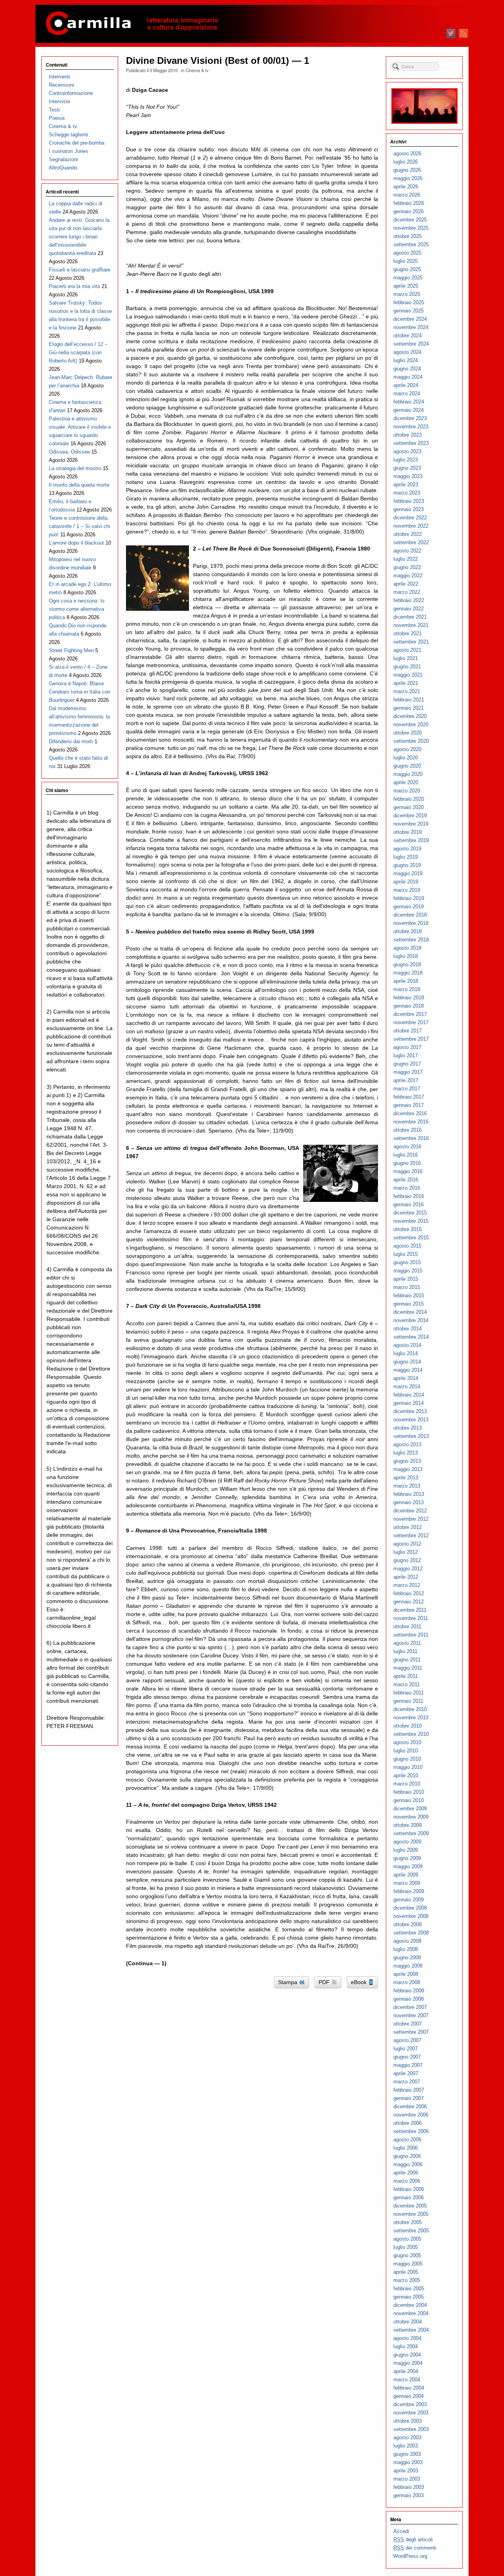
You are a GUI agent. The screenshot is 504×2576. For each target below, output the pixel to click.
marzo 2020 (407, 791)
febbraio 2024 (409, 402)
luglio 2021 (406, 658)
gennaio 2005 (409, 2297)
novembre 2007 (411, 2015)
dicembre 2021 (410, 617)
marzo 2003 (407, 2479)
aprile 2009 (406, 1875)
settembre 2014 (411, 1337)
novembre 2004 (411, 2313)
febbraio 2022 (409, 600)
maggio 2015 (408, 1271)
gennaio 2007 (409, 2098)
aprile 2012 (406, 1577)
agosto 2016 (407, 1147)
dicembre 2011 (410, 1610)
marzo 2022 (407, 592)
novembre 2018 (411, 923)
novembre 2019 (411, 824)
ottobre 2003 (408, 2421)
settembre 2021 (411, 642)
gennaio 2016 (409, 1204)
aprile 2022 (406, 584)
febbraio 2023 (409, 501)
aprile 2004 (406, 2371)
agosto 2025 (407, 253)
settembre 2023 (411, 443)
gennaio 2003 (409, 2495)
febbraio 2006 (409, 2189)
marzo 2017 (407, 1089)
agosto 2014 (407, 1345)
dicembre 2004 (410, 2305)
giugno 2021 (407, 667)
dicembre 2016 (410, 1113)
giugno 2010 (407, 1759)
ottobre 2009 (408, 1825)
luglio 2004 (406, 2346)
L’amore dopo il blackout (76, 543)
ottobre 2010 (408, 1726)
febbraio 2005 (409, 2289)
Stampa (288, 1982)
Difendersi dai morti (71, 741)
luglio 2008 (406, 1949)
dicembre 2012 (410, 1511)
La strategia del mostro (75, 468)
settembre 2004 (411, 2330)
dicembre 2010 (410, 1709)
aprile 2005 (406, 2272)
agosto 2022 (407, 551)
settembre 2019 (411, 840)
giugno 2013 (407, 1461)
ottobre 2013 (408, 1428)
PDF (325, 1982)
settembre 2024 (411, 344)
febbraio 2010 (409, 1792)
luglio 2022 (406, 559)
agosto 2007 (407, 2040)
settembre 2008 (411, 1933)
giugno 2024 (407, 369)
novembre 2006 (411, 2115)
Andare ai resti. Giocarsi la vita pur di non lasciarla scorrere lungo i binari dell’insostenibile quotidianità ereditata (79, 237)
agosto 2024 (407, 352)
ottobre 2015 (408, 1229)
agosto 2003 (407, 2437)
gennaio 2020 (409, 807)
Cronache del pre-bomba (77, 143)
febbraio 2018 (409, 998)
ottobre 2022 (408, 534)
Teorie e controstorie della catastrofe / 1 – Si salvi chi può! (80, 526)
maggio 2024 (408, 377)
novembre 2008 (411, 1916)
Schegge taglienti (69, 135)
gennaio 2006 (409, 2198)
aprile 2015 (406, 1279)
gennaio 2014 (409, 1403)
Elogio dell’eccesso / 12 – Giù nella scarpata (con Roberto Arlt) (78, 352)
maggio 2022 (408, 576)
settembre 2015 (411, 1238)
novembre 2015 (411, 1221)
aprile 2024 (406, 385)
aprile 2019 (406, 882)
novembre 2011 (411, 1618)
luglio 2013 (406, 1453)
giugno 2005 (407, 2255)
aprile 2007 (406, 2073)
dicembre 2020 (410, 716)
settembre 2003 (411, 2429)
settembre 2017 (411, 1039)
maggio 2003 (408, 2462)
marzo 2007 (407, 2082)
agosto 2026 (407, 153)
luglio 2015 (406, 1254)
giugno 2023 (407, 468)
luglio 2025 (406, 261)
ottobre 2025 (408, 236)
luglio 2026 (406, 162)
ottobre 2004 (408, 2322)
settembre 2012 (411, 1535)
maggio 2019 (408, 873)
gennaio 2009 (409, 1900)
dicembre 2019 (410, 816)
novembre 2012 (411, 1519)
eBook (359, 1982)
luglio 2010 (406, 1751)
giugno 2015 (407, 1262)
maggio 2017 (408, 1072)
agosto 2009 (407, 1842)
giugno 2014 (407, 1362)
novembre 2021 (411, 625)
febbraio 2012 (409, 1593)
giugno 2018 (407, 964)
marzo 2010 (407, 1784)
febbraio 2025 (409, 302)
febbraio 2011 (409, 1693)
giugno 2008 (407, 1958)
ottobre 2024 (408, 336)
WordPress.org (410, 2556)
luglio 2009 (406, 1850)
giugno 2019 (407, 865)
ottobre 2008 (408, 1924)
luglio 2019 (406, 857)
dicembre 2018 (410, 915)
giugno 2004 (407, 2355)
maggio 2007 (408, 2065)
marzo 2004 (407, 2380)
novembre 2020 (411, 724)
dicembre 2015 (410, 1213)
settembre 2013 (411, 1436)
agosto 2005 (407, 2239)
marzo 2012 (407, 1585)
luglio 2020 (406, 758)
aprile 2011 (406, 1676)
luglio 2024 (406, 360)
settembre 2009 (411, 1833)
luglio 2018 (406, 956)
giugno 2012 (407, 1560)
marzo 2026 (407, 195)
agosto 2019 (407, 849)
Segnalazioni (63, 159)
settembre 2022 (411, 542)
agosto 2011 (407, 1643)
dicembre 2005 (410, 2206)
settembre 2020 (411, 741)
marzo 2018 (407, 989)
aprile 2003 (406, 2471)
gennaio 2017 (409, 1105)
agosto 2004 (407, 2338)
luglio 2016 (406, 1155)
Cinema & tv (197, 70)
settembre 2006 (411, 2131)
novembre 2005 (411, 2214)
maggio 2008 (408, 1966)
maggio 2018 (408, 973)
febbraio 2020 (409, 799)
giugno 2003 (407, 2454)
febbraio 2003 (409, 2487)
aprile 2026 (406, 187)
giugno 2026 (407, 170)
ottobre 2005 (408, 2222)
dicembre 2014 (410, 1312)
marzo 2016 (407, 1188)
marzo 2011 (407, 1684)
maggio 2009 (408, 1866)
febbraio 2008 (409, 1991)
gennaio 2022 (409, 609)
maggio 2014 (408, 1370)
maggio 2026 (408, 178)
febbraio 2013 (409, 1494)
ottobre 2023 (408, 435)
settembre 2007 (411, 2032)
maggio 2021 (408, 675)
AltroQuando (63, 168)
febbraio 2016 (409, 1196)
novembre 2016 (411, 1122)
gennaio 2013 (409, 1502)
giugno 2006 (407, 2156)
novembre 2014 (411, 1320)
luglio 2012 (406, 1552)
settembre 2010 (411, 1734)
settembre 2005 (411, 2231)
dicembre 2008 (410, 1908)
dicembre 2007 (410, 2007)
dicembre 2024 (410, 319)
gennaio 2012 (409, 1602)
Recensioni (61, 85)
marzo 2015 (407, 1287)
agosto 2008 (407, 1941)
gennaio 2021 (409, 708)
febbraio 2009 (409, 1891)
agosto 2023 (407, 451)
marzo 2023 (407, 493)
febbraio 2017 (409, 1097)
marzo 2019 (407, 890)
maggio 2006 (408, 2164)
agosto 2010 (407, 1742)
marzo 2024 (407, 393)
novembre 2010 (411, 1718)
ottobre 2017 (408, 1031)
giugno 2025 (407, 269)
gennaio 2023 (409, 509)
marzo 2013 (407, 1486)
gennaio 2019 (409, 907)
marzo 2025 (407, 294)
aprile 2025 (406, 286)
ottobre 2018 (408, 931)
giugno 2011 (407, 1660)
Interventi (59, 77)
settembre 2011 (411, 1635)
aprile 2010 (406, 1775)
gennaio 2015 (409, 1304)
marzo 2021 (407, 691)
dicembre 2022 (410, 518)
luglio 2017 (406, 1056)
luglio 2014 (406, 1353)
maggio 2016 (408, 1171)
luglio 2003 (406, 2446)
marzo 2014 (407, 1387)
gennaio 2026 (409, 211)
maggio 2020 (408, 774)
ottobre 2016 (408, 1130)
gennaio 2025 (409, 311)
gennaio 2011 (408, 1701)
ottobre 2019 (408, 832)
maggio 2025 (408, 278)
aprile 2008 (406, 1974)
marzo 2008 (407, 1982)
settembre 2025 (411, 245)
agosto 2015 (407, 1246)
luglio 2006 (406, 2148)
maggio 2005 (408, 2264)
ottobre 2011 (407, 1627)
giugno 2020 (407, 766)
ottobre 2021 (408, 633)
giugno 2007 (407, 2057)
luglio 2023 (406, 460)
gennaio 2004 (409, 2396)
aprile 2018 (406, 981)
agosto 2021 (407, 650)
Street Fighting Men (71, 650)
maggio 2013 (408, 1469)
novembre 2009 (411, 1817)
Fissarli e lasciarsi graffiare (80, 270)
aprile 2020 (406, 782)
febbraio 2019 (409, 898)
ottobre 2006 (408, 2123)
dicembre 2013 (410, 1411)
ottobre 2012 (408, 1527)
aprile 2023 (406, 485)
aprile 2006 (406, 2173)
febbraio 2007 (409, 2090)
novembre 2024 (411, 327)
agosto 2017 (407, 1047)
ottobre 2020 (408, 733)
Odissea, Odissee (69, 452)
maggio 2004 (408, 2363)
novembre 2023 (411, 427)
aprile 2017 (406, 1080)
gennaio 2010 (409, 1800)
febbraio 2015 (409, 1295)
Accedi (401, 2531)
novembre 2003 (411, 2413)
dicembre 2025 (410, 220)
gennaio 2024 (409, 410)
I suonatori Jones (69, 151)
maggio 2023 (408, 476)
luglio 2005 (406, 2247)
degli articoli (413, 2540)
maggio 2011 (408, 1668)
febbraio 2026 (409, 203)
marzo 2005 (407, 2280)
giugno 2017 (407, 1064)
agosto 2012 (407, 1544)
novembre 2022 (411, 526)
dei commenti (415, 2548)
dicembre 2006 (410, 2106)
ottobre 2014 (408, 1329)
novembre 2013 (411, 1420)
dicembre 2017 (410, 1014)
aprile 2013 (406, 1478)
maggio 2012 (408, 1569)
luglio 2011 (405, 1651)
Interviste (59, 101)
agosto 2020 (407, 749)
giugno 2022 (407, 567)
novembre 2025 (411, 228)
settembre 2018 (411, 940)
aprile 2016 (406, 1180)
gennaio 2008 (409, 1999)
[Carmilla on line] (252, 24)
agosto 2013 (407, 1444)
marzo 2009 (407, 1883)
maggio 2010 (408, 1767)
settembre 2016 (411, 1138)
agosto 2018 (407, 948)
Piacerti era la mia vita (74, 286)
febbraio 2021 (409, 700)
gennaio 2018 (409, 1006)
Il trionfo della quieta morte (79, 485)
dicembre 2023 (410, 418)
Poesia (57, 118)
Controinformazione (71, 93)
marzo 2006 (407, 2181)
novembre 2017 (411, 1022)
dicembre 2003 (410, 2404)
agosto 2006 (407, 2140)
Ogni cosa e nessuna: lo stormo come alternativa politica (77, 609)
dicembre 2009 (410, 1809)
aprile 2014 (406, 1378)
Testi (54, 110)
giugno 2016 (407, 1163)
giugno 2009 (407, 1858)
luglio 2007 (406, 2049)
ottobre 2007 (408, 2024)
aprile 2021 (406, 683)
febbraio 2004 (409, 2388)
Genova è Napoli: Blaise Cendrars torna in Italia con (80, 692)
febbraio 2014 (409, 1395)
